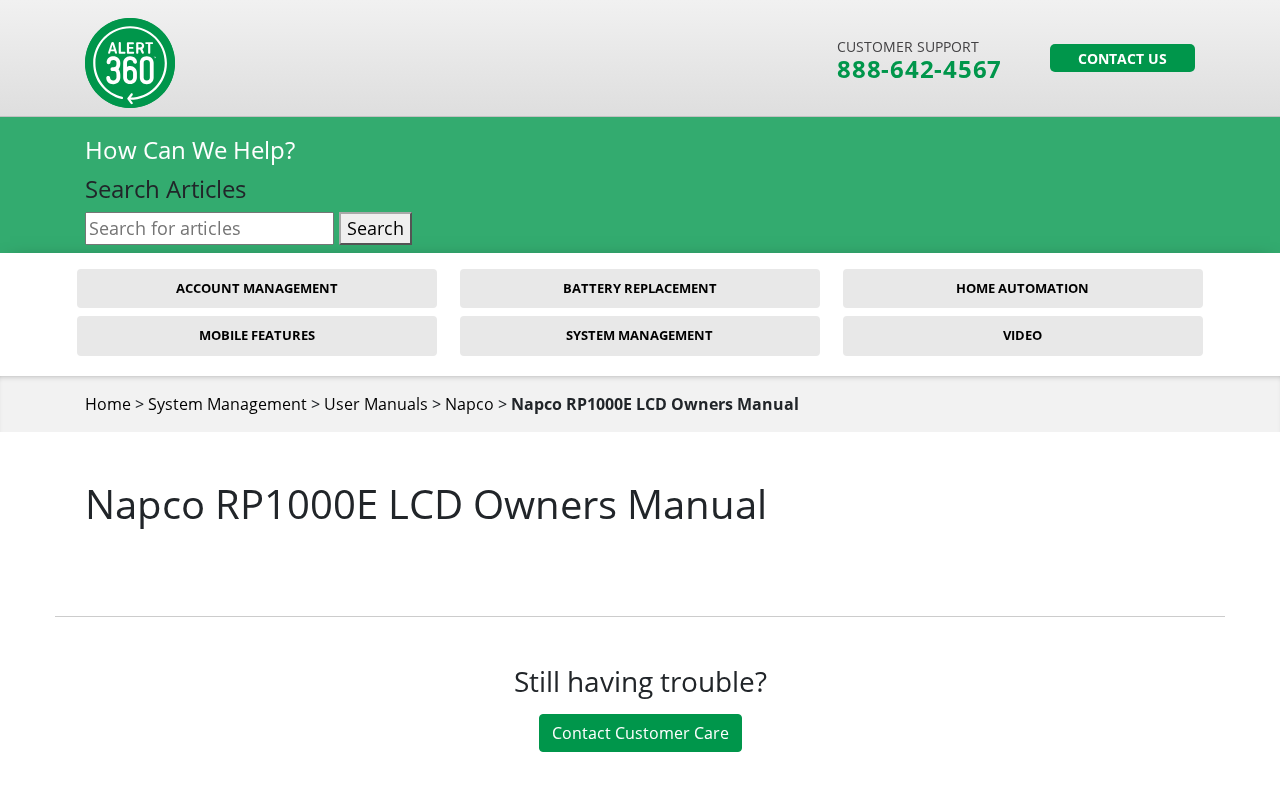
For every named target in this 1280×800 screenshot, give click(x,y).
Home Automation (1022, 288)
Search (375, 228)
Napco (469, 404)
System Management (639, 335)
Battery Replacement (640, 288)
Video (1022, 335)
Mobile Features (257, 335)
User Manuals (376, 404)
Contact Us (1122, 58)
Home (108, 404)
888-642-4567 (919, 69)
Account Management (257, 288)
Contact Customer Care (640, 733)
